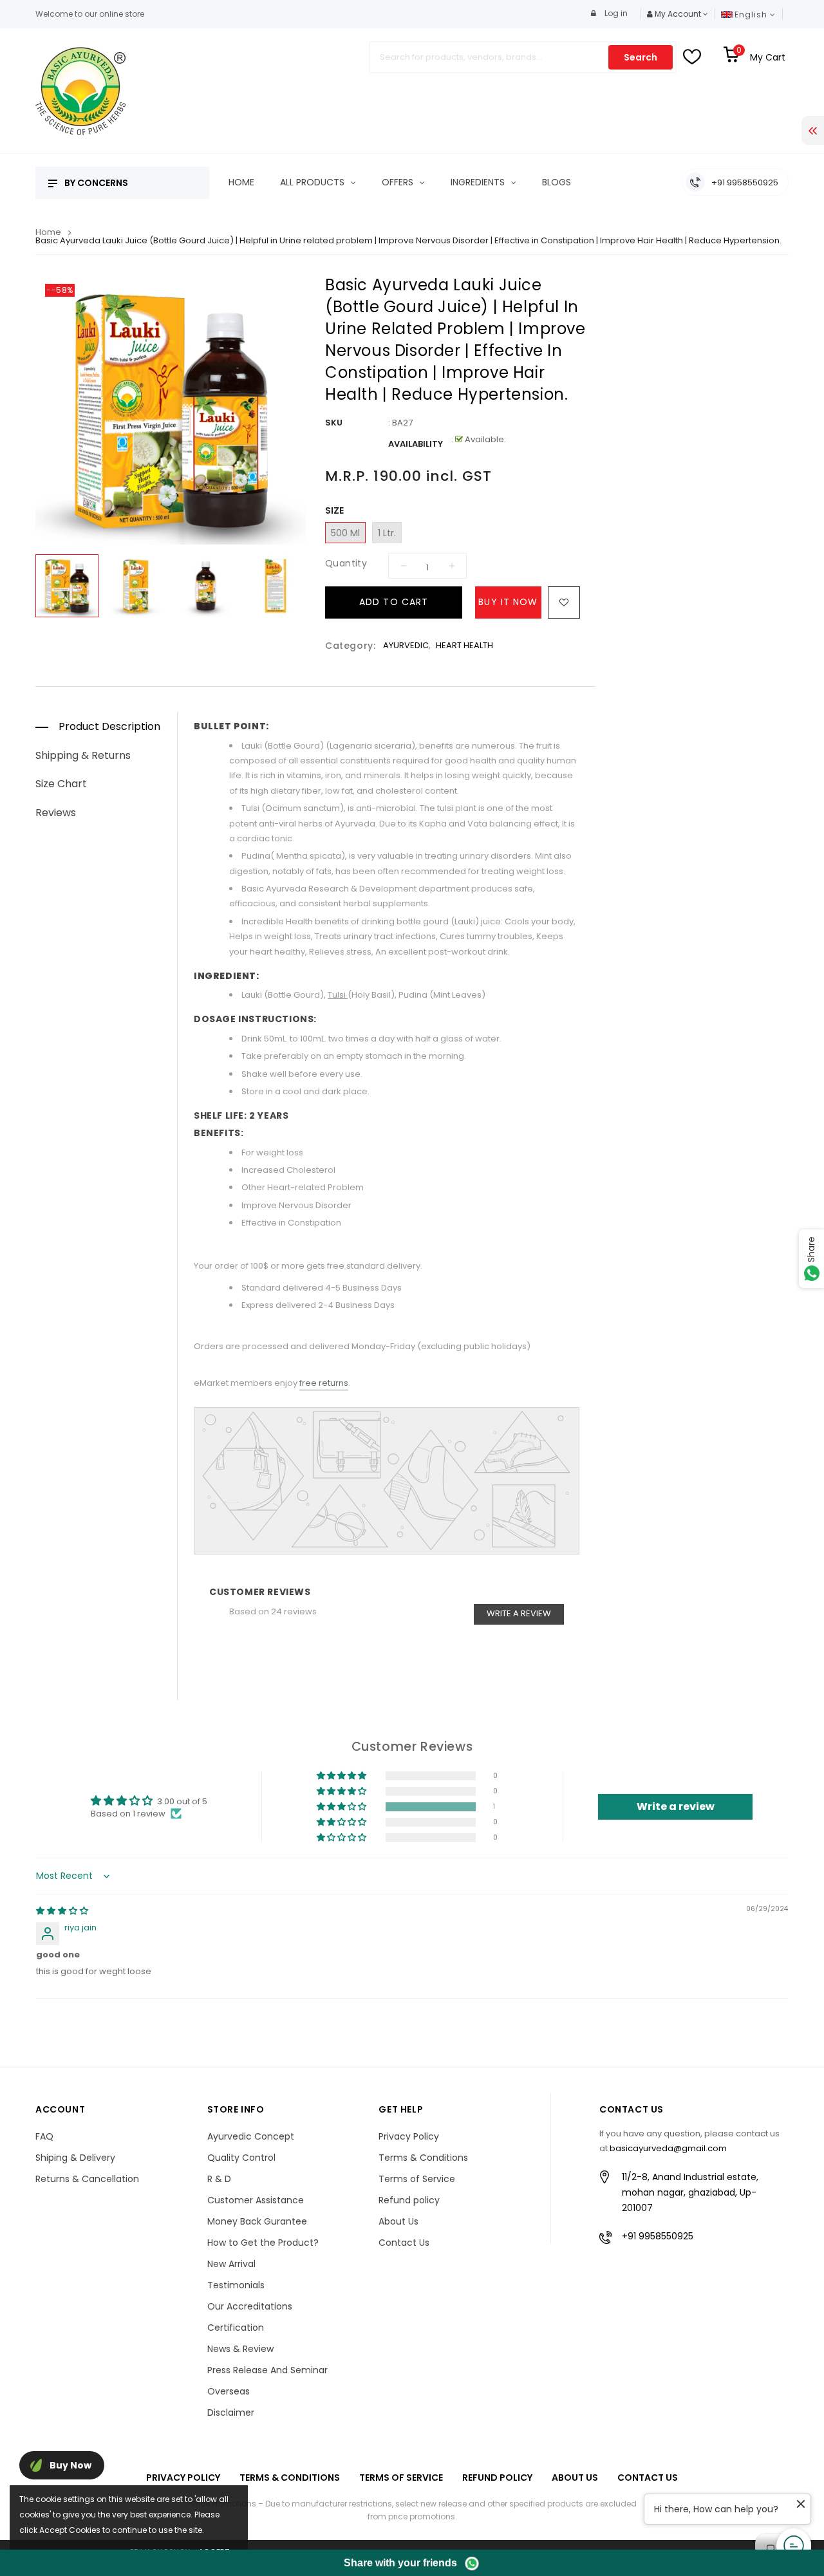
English (752, 14)
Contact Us (404, 2243)
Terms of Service (417, 2179)
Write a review (519, 1613)
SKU (334, 423)
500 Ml (345, 533)
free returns (324, 1383)
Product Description (109, 726)
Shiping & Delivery (75, 2158)
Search (641, 57)
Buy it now (508, 602)
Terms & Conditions (423, 2158)
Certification (236, 2328)
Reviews (56, 813)
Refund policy (409, 2200)
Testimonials (236, 2285)
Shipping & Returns (83, 755)
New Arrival (231, 2264)
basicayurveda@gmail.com (668, 2148)
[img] (62, 1911)
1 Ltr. (387, 533)
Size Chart (61, 784)
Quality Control (241, 2158)
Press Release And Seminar (267, 2370)
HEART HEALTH (464, 645)
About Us (398, 2221)
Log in (615, 13)
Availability (416, 444)
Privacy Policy (409, 2136)
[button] (342, 1807)
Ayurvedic (406, 645)
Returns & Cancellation (87, 2179)
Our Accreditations (250, 2306)
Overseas (229, 2391)
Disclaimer (231, 2413)
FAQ (44, 2136)
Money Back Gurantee (257, 2221)
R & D (219, 2179)
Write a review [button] (676, 1806)
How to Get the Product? (263, 2243)
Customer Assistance (256, 2200)
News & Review (240, 2349)
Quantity (346, 563)
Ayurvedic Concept (251, 2136)
